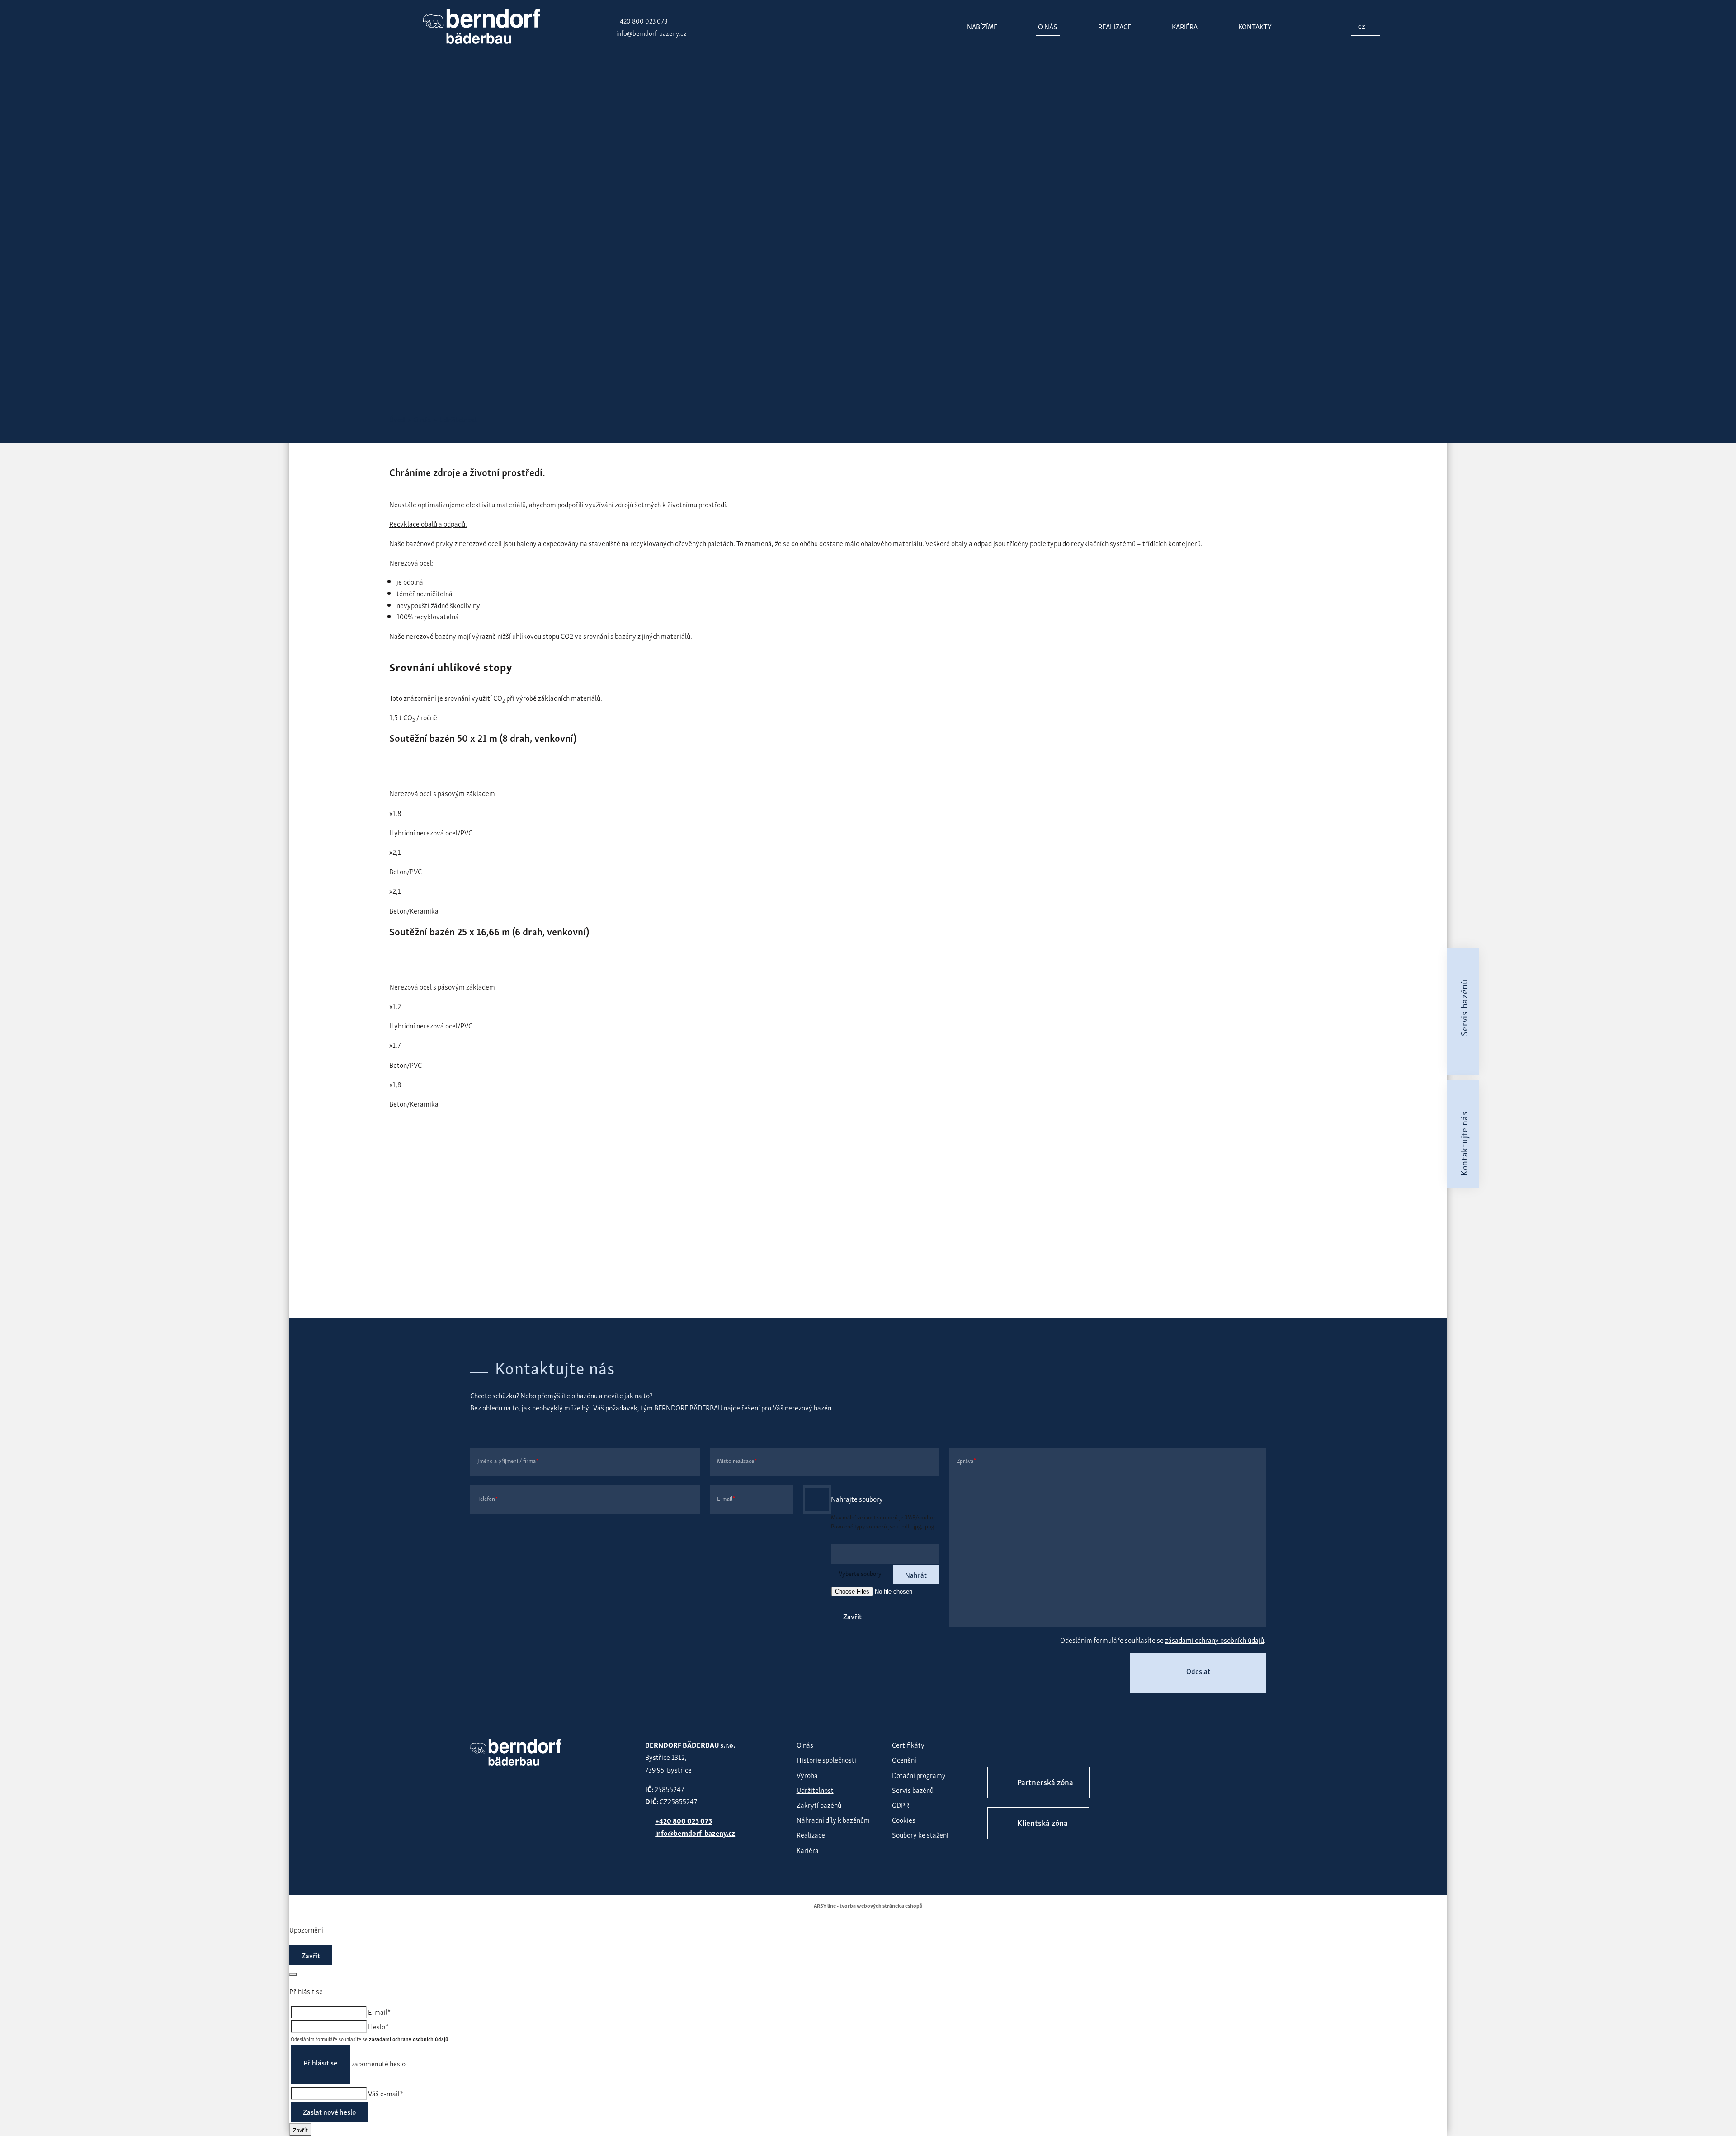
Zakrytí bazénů (819, 1805)
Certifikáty (908, 1745)
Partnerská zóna (1045, 1781)
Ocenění (904, 1759)
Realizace (1115, 26)
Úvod (397, 419)
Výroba (807, 1775)
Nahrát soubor (817, 1499)
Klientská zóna (1043, 1822)
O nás (1048, 26)
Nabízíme (982, 26)
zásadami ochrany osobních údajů (1215, 1640)
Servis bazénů (913, 1790)
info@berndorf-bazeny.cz (651, 33)
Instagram (1025, 1748)
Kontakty (1255, 26)
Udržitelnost (815, 1790)
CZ (1362, 26)
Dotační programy (919, 1775)
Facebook (997, 1748)
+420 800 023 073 (642, 20)
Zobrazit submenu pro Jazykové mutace (1372, 27)
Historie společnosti (826, 1759)
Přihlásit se (320, 2062)
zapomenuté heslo (378, 2063)
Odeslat (1198, 1671)
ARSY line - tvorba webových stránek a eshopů (868, 1905)
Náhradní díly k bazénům (833, 1820)
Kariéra (1185, 26)
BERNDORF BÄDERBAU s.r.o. (481, 26)
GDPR (901, 1805)
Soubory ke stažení (920, 1834)
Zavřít (852, 1616)
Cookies (904, 1820)
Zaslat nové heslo (329, 2112)
